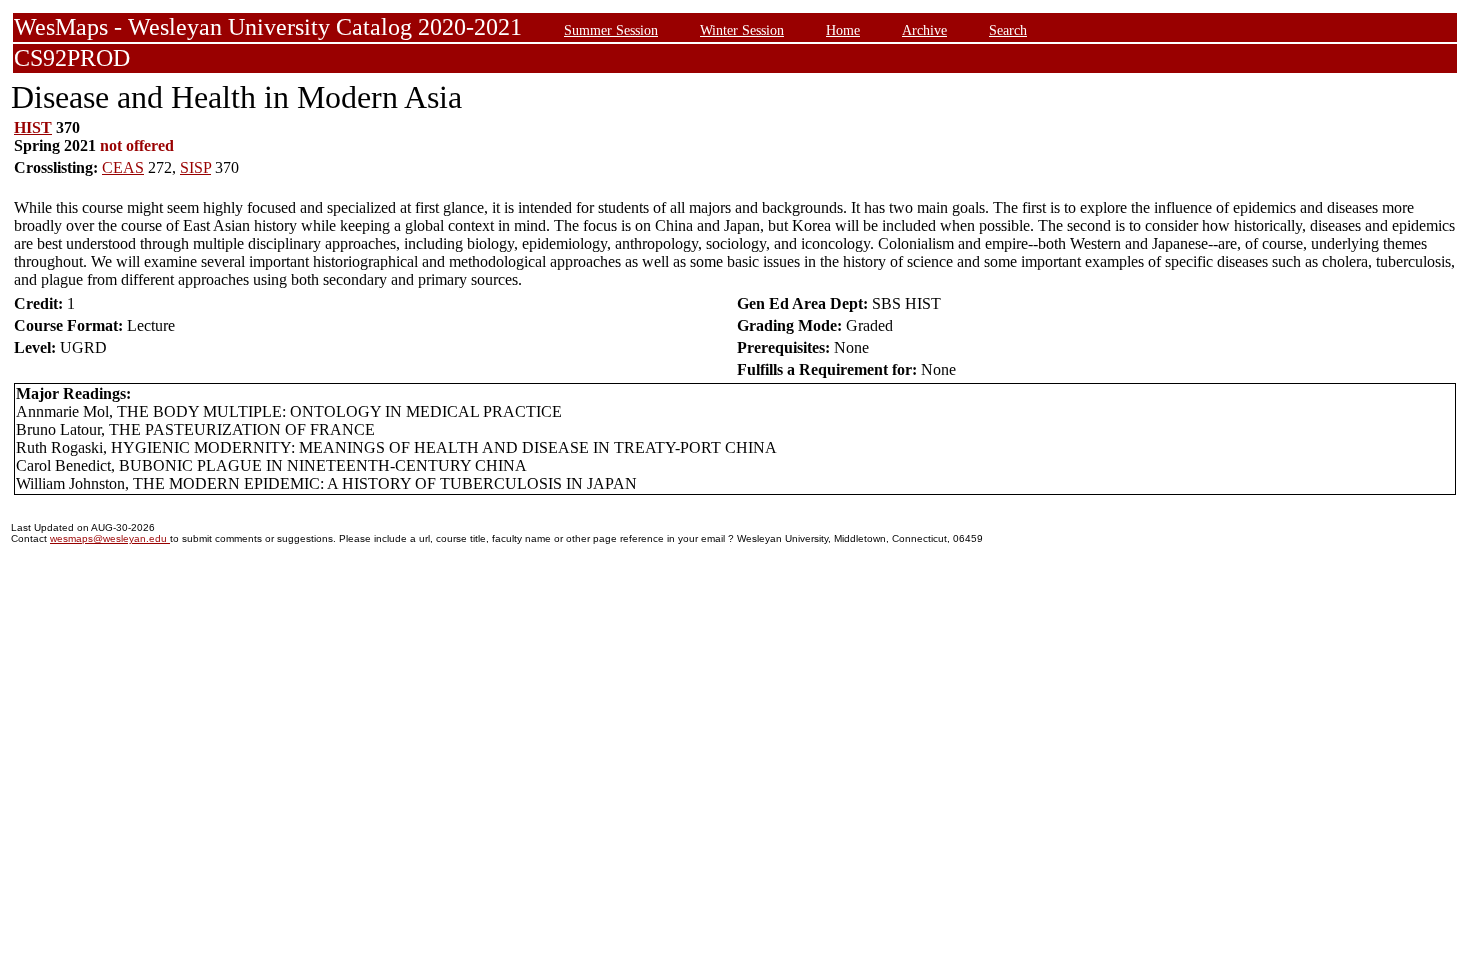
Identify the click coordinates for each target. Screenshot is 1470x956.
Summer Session (611, 30)
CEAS (123, 167)
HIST (33, 127)
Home (843, 30)
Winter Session (742, 30)
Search (1008, 30)
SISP (195, 167)
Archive (924, 30)
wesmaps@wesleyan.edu (110, 538)
